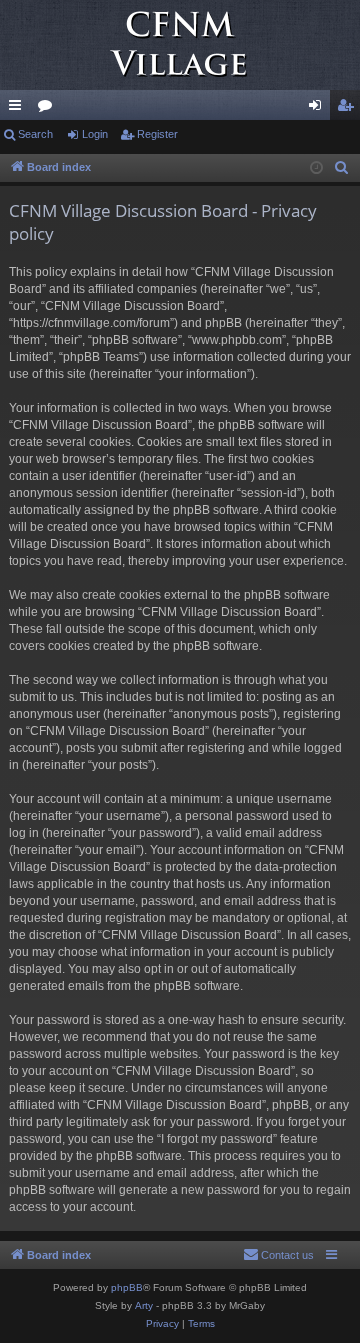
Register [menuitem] (349, 109)
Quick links (19, 109)
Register (157, 134)
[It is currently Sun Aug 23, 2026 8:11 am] (316, 168)
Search (35, 134)
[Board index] (180, 45)
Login (95, 134)
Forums (49, 109)
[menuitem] (342, 168)
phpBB (127, 1287)
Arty (144, 1305)
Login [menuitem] (319, 109)
